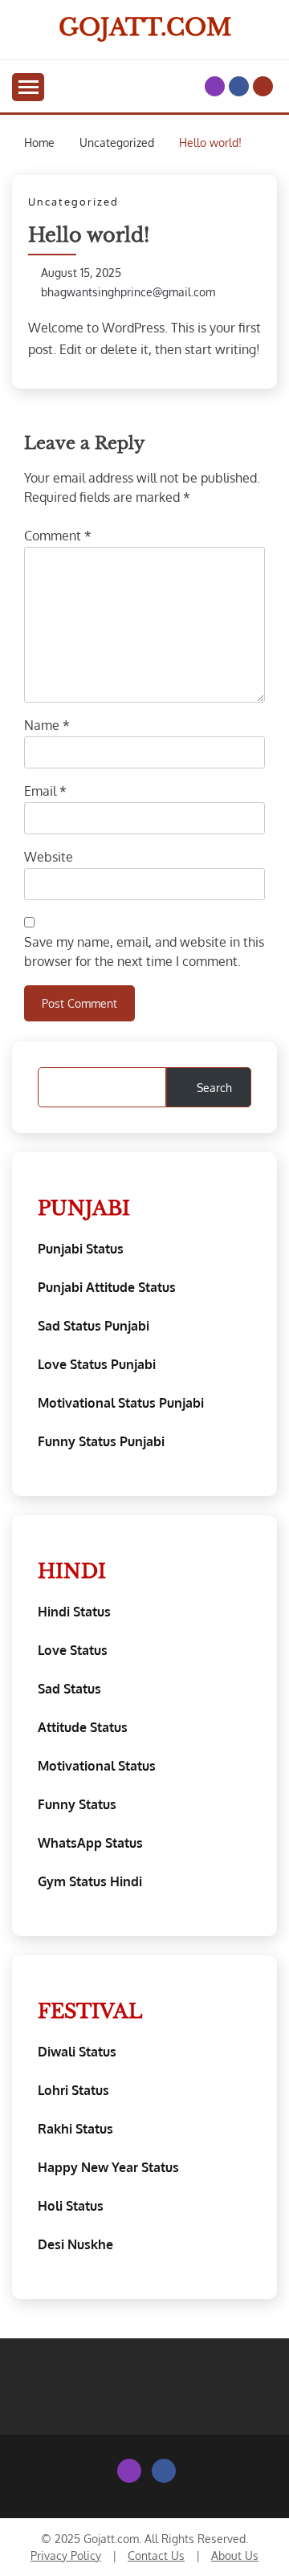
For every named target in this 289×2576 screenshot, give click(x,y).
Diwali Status (77, 2052)
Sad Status (69, 1689)
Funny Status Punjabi (101, 1441)
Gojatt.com (145, 27)
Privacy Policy (66, 2556)
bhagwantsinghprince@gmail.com (128, 292)
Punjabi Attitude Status (107, 1287)
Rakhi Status (75, 2129)
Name (47, 725)
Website (49, 857)
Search (214, 1088)
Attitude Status (83, 1727)
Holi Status (71, 2206)
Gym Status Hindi (90, 1881)
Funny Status (77, 1804)
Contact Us (156, 2556)
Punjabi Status (81, 1249)
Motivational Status (97, 1766)
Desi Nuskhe (75, 2244)
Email (45, 791)
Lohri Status (73, 2090)
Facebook (239, 86)
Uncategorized (73, 202)
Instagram (215, 86)
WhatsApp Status (90, 1843)
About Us (235, 2556)
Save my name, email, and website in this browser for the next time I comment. (144, 952)
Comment (58, 536)
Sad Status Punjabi (94, 1326)
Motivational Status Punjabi (121, 1403)
